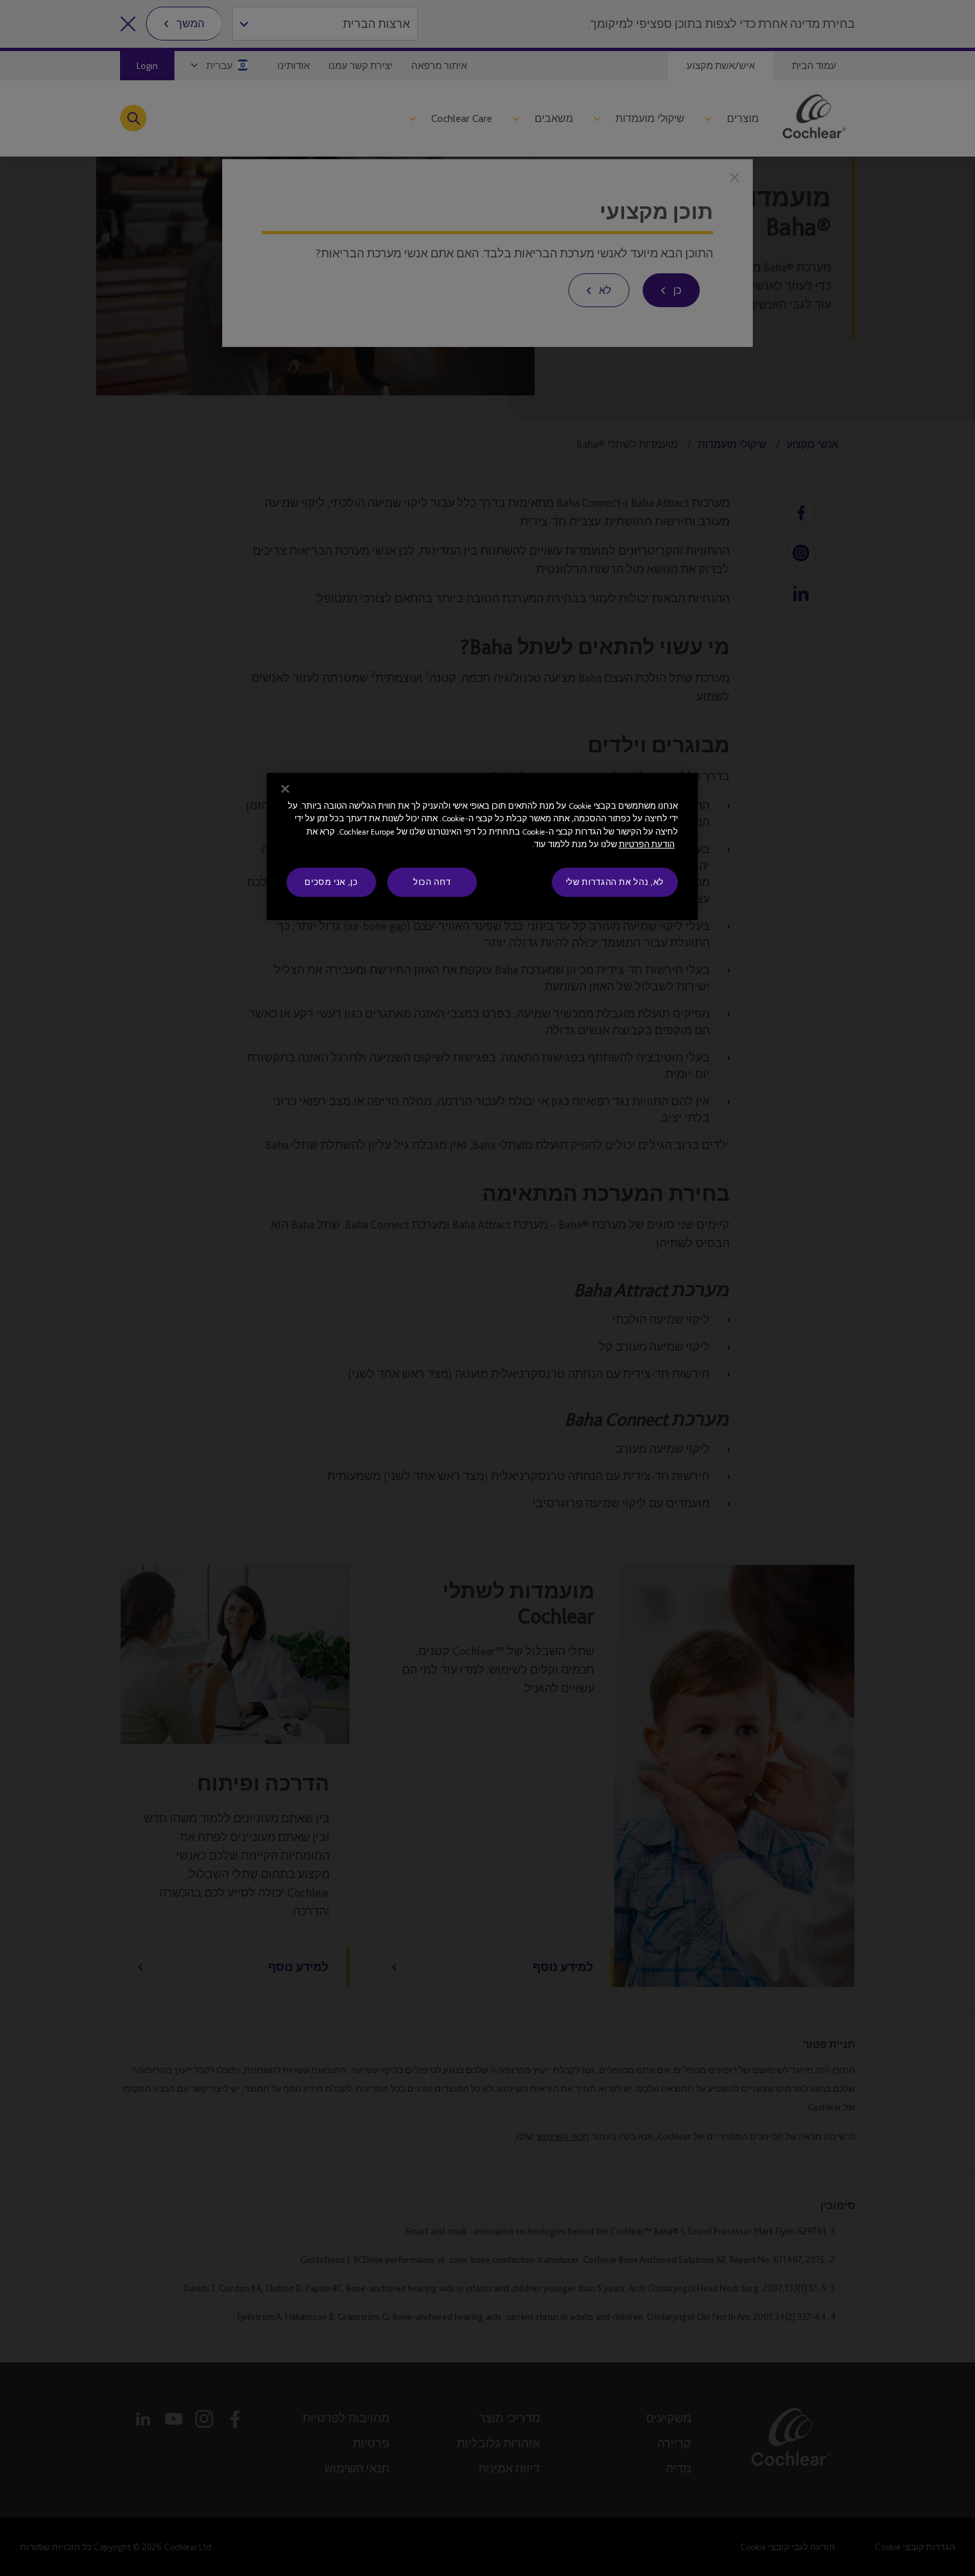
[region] (482, 847)
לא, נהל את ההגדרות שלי (615, 882)
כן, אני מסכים (331, 882)
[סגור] (285, 789)
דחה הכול (432, 882)
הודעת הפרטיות (647, 844)
